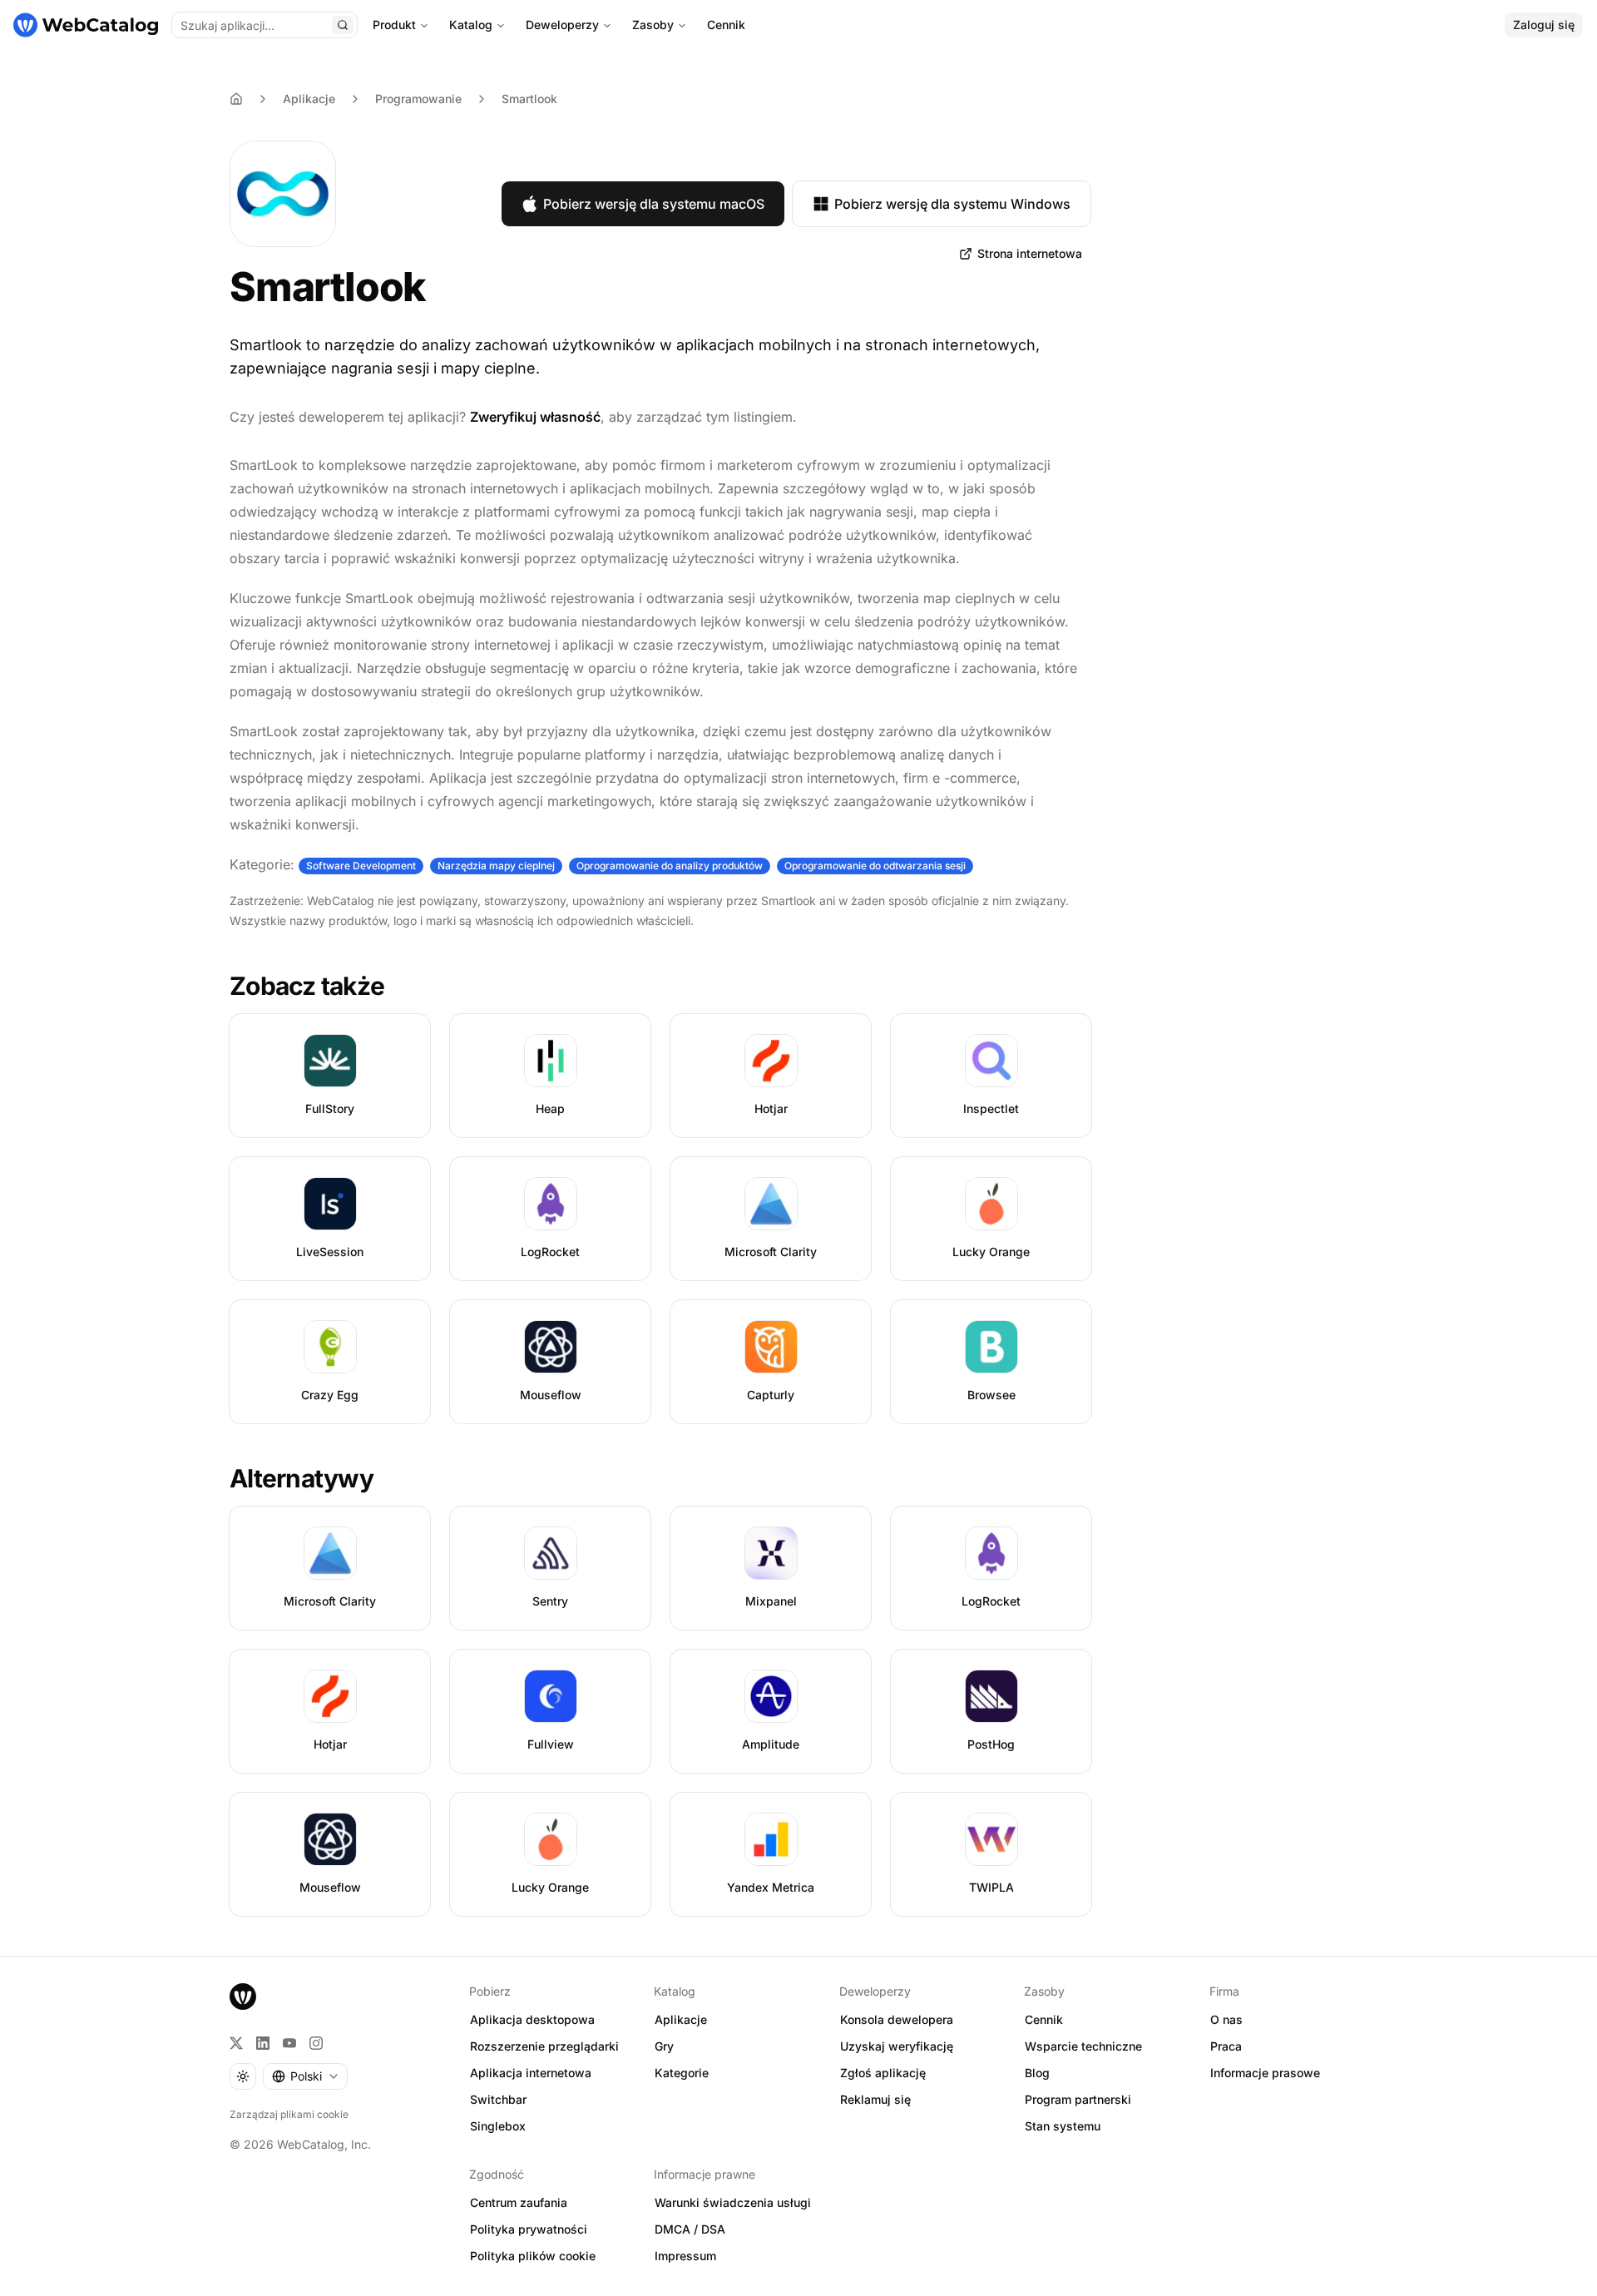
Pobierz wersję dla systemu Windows (952, 204)
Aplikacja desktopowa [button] (532, 2019)
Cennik (726, 25)
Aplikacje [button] (681, 2019)
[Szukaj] (343, 25)
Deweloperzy (562, 25)
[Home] (236, 99)
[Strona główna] (86, 25)
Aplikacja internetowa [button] (531, 2073)
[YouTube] (289, 2043)
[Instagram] (316, 2043)
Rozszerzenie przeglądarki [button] (544, 2046)
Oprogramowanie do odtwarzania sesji (875, 866)
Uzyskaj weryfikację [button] (897, 2046)
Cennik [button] (1044, 2019)
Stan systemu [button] (1063, 2126)
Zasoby (653, 25)
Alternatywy (302, 1478)
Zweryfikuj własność (535, 417)
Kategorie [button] (682, 2073)
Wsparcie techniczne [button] (1083, 2046)
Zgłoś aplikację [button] (883, 2073)
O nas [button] (1226, 2019)
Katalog (471, 25)
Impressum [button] (685, 2256)
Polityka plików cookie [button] (533, 2256)
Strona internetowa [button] (1030, 253)
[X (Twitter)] (236, 2043)
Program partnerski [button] (1078, 2099)
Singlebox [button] (498, 2126)
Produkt (394, 25)
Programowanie (418, 99)
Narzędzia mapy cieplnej (496, 866)
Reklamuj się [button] (875, 2099)
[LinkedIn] (263, 2043)
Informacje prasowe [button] (1265, 2073)
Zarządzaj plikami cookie (289, 2114)
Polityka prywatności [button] (529, 2229)
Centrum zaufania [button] (519, 2202)
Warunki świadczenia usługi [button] (733, 2202)
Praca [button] (1226, 2046)
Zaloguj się (1544, 25)
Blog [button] (1037, 2073)
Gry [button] (664, 2046)
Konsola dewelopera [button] (897, 2019)
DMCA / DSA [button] (690, 2229)
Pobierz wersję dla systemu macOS (654, 204)
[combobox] (305, 2076)
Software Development (361, 866)
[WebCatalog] (243, 1997)
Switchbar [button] (498, 2099)
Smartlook (529, 99)
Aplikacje (309, 99)
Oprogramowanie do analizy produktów (670, 866)
